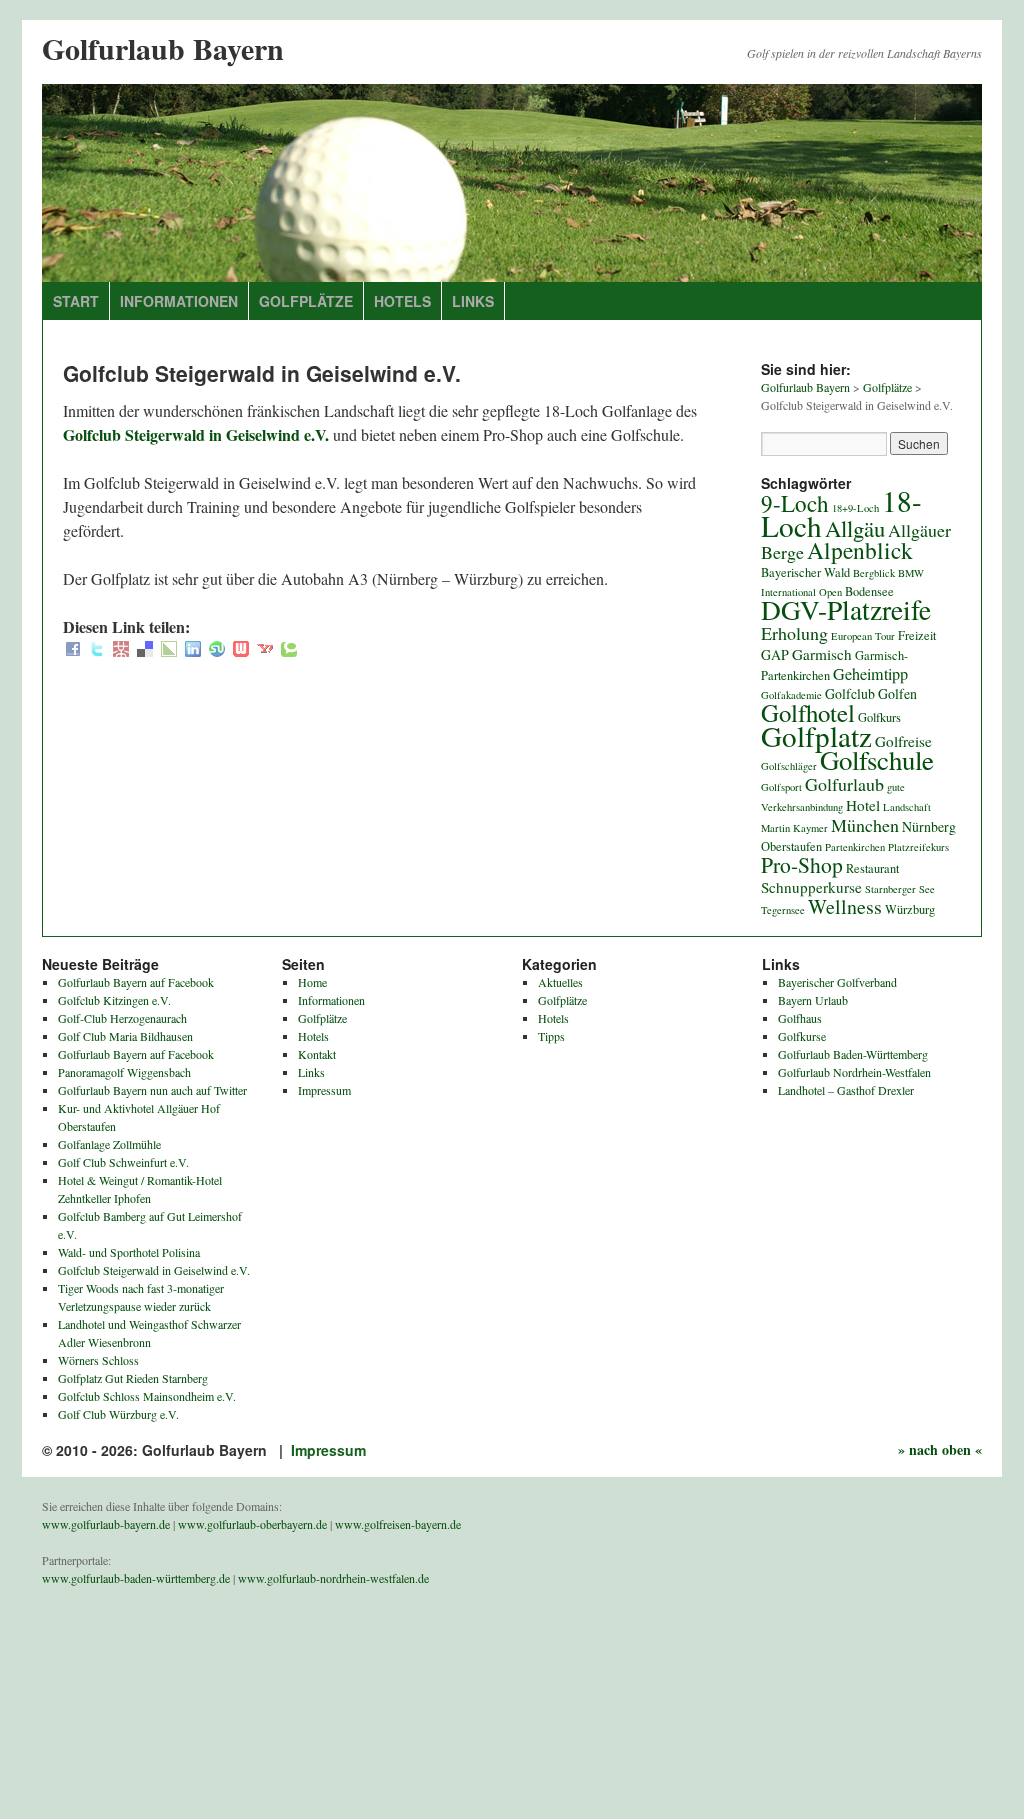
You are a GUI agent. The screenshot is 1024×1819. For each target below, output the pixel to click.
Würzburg (910, 909)
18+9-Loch (855, 508)
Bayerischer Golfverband (837, 982)
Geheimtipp (870, 674)
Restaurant (872, 868)
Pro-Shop (802, 864)
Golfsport (781, 787)
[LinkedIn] (193, 650)
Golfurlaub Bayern (163, 48)
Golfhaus (800, 1018)
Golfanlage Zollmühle (109, 1144)
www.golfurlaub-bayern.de (106, 1524)
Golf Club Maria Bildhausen (125, 1036)
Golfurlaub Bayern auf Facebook (136, 982)
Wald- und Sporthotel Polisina (129, 1252)
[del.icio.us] (145, 650)
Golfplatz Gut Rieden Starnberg (133, 1378)
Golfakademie (791, 695)
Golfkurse (802, 1036)
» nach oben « (940, 1449)
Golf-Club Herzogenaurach (122, 1018)
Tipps (551, 1036)
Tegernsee (783, 910)
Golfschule (877, 760)
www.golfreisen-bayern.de (398, 1524)
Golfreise (903, 741)
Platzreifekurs (918, 847)
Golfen (897, 693)
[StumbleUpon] (217, 650)
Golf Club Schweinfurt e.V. (123, 1162)
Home (312, 982)
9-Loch (795, 503)
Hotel (863, 805)
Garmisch (822, 654)
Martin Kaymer (794, 828)
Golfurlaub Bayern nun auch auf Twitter (152, 1090)
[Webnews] (241, 650)
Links (473, 301)
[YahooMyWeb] (265, 650)
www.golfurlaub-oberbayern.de (252, 1524)
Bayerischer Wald (805, 572)
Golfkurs (879, 717)
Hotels (402, 301)
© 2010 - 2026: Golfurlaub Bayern (156, 1450)
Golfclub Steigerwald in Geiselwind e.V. (196, 434)
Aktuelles (560, 982)
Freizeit (917, 635)
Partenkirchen (855, 847)
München (865, 825)
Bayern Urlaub (813, 1000)
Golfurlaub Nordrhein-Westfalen (854, 1072)
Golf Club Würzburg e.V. (118, 1414)
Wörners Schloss (98, 1360)
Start (76, 301)
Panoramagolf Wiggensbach (124, 1072)
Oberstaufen (791, 846)
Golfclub (850, 693)
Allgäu (855, 528)
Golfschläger (789, 766)
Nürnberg (929, 826)
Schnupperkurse (811, 887)
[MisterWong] (121, 650)
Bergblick (874, 573)
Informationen (179, 301)
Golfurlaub (844, 784)
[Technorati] (289, 650)
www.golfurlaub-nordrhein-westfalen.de (333, 1578)
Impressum (324, 1090)
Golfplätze (306, 301)
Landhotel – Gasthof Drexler (846, 1090)
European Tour (863, 636)
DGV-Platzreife (846, 609)
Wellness (845, 906)
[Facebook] (73, 650)
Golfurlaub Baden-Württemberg (853, 1054)
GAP (775, 654)
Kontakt (317, 1054)
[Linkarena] (169, 650)
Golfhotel (808, 712)
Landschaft (907, 807)
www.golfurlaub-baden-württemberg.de (136, 1578)
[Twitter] (97, 650)
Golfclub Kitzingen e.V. (114, 1000)
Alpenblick (860, 550)
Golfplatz (816, 735)
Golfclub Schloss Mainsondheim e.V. (147, 1396)
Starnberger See (900, 889)
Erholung (794, 633)
